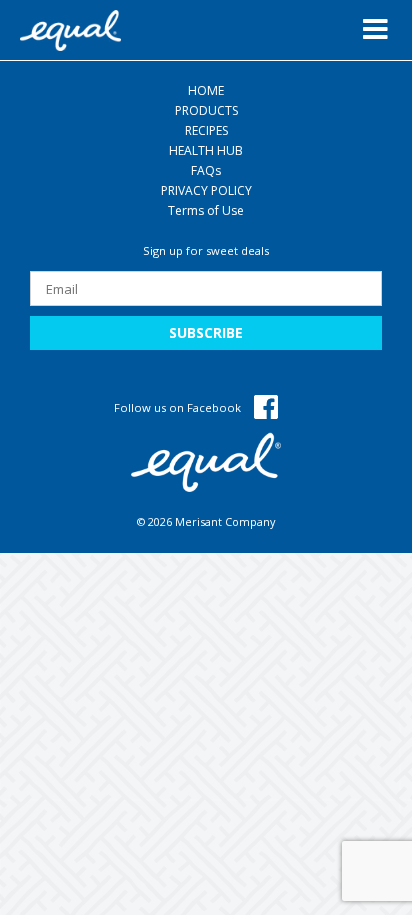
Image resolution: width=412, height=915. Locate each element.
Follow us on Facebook (179, 407)
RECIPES (206, 130)
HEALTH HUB (206, 150)
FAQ (206, 170)
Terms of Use (206, 210)
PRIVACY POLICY (206, 190)
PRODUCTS (206, 110)
